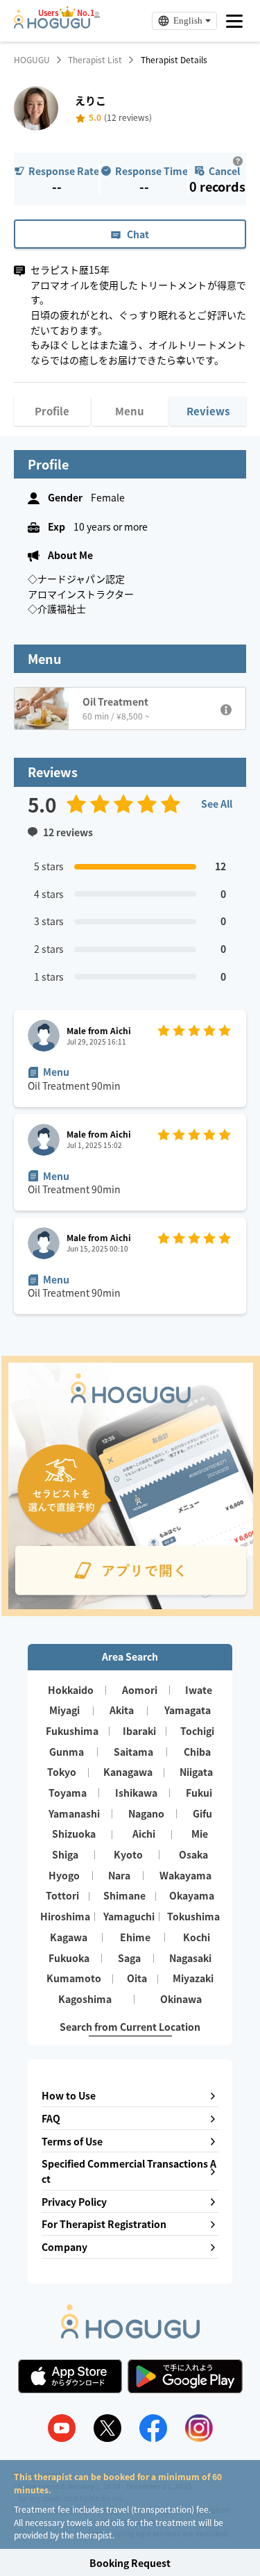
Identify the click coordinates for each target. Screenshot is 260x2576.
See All (217, 804)
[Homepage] (52, 24)
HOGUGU (32, 60)
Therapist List (95, 60)
